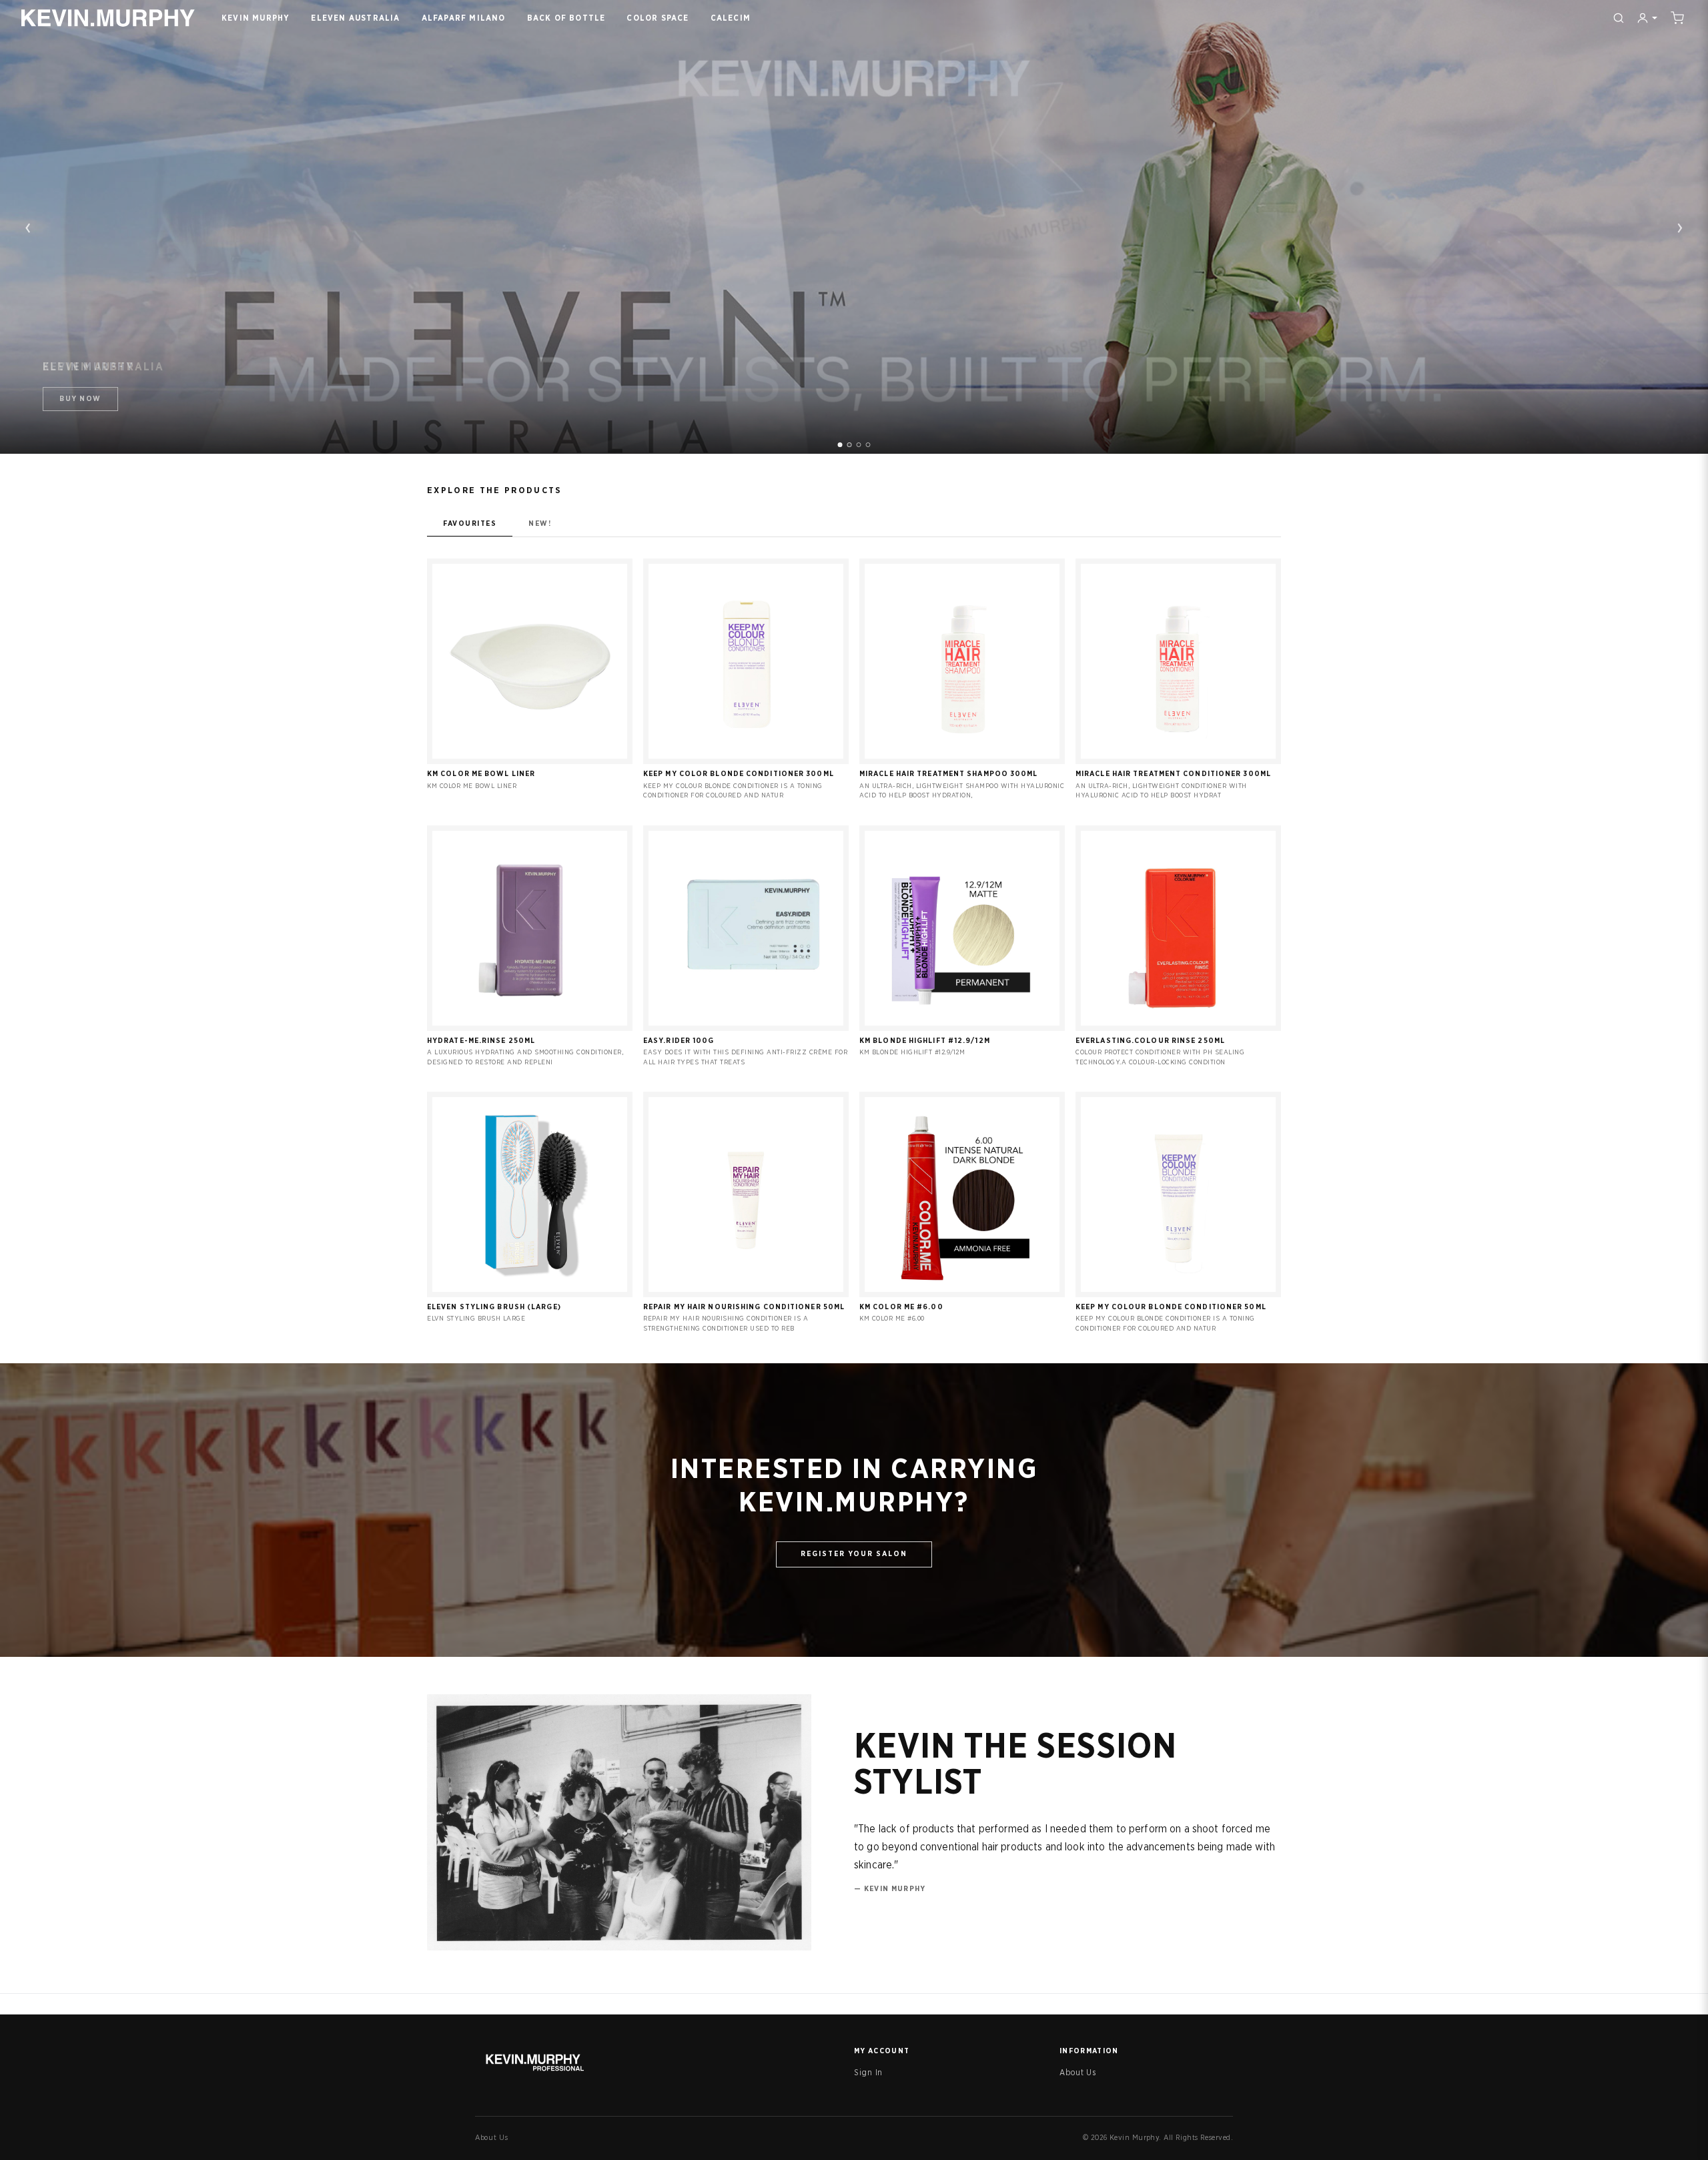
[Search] (1619, 18)
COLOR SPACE (658, 18)
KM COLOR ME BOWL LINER (481, 774)
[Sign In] (1647, 18)
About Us (1078, 2073)
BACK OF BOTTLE (566, 18)
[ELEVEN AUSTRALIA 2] (850, 445)
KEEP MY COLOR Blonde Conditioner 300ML (739, 774)
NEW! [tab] (540, 523)
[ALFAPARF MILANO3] (859, 445)
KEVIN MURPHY (256, 18)
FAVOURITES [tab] (470, 523)
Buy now (80, 399)
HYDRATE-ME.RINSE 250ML (481, 1041)
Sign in (530, 756)
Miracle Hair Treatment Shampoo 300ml (949, 774)
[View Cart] (1677, 18)
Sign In (868, 2073)
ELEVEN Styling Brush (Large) (494, 1307)
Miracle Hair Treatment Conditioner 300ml (1173, 774)
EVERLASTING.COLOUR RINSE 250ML (1150, 1041)
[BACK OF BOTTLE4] (868, 445)
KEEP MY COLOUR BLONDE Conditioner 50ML (1171, 1307)
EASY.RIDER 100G (679, 1041)
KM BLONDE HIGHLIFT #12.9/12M (925, 1041)
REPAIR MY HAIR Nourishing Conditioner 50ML (744, 1307)
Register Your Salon (854, 1554)
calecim (731, 18)
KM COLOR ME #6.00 (901, 1307)
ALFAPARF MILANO (464, 18)
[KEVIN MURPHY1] (840, 445)
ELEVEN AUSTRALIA (355, 18)
